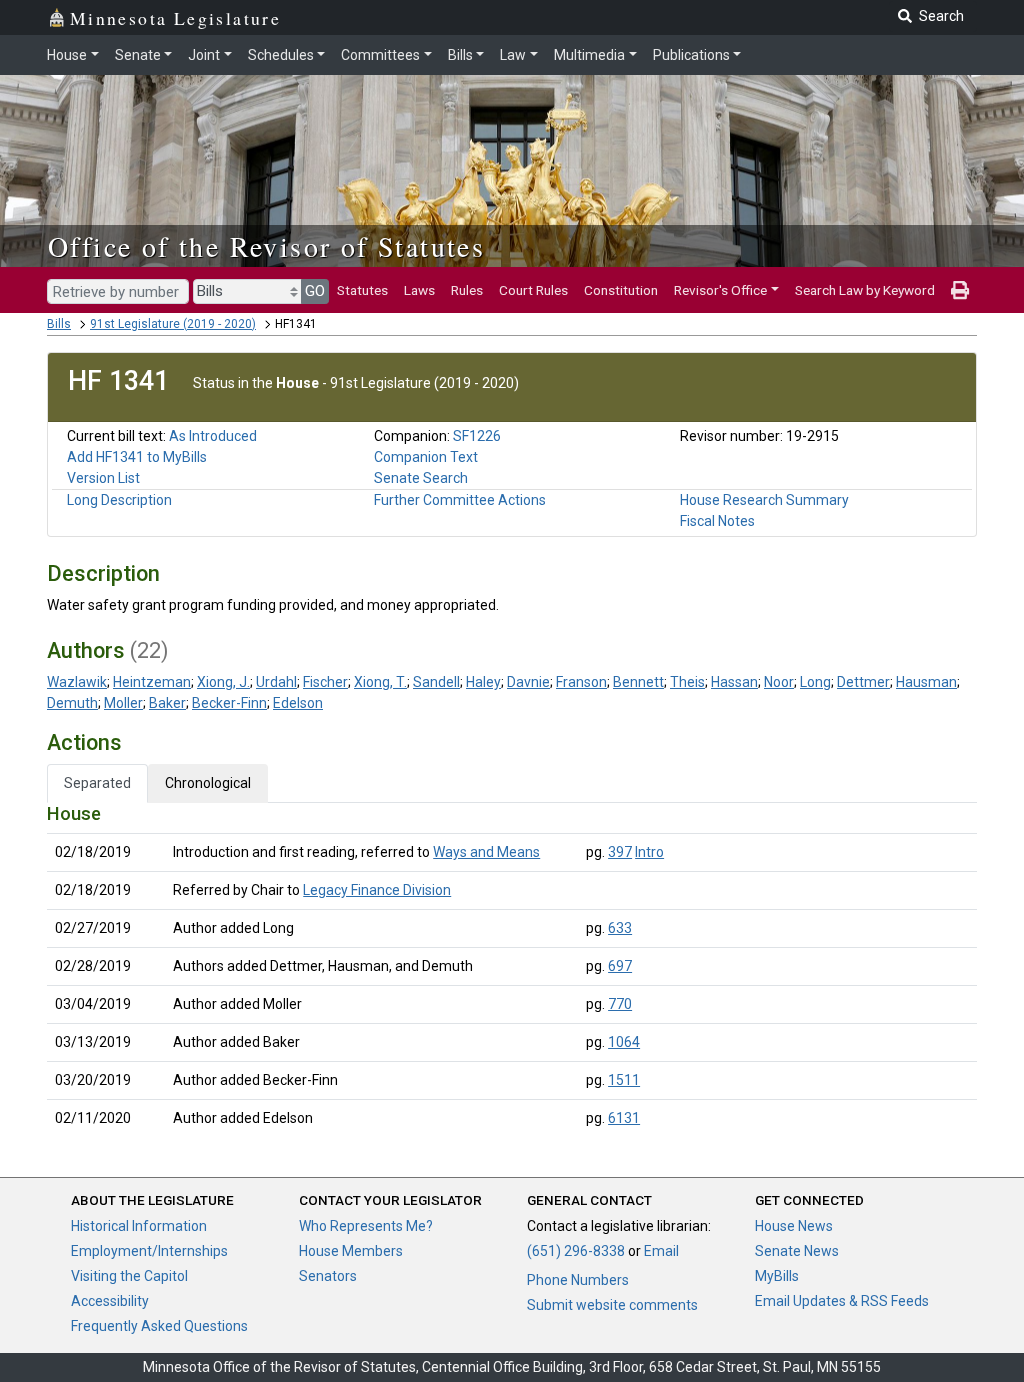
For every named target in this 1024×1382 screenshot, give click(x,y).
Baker (167, 703)
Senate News (797, 1251)
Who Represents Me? (366, 1226)
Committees (380, 55)
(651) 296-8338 (576, 1251)
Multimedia (589, 55)
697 (620, 966)
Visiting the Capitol (129, 1276)
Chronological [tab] (208, 783)
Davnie (528, 682)
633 (620, 928)
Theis (687, 682)
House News (794, 1226)
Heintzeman (152, 682)
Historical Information (139, 1226)
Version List (103, 478)
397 (620, 852)
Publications (691, 55)
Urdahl (276, 682)
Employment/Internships (149, 1251)
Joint (204, 55)
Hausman (926, 682)
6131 (624, 1118)
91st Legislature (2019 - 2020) (173, 324)
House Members (351, 1251)
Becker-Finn (229, 703)
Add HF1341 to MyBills (137, 457)
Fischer (325, 682)
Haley (483, 682)
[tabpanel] (512, 970)
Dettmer (863, 682)
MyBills (777, 1276)
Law (513, 55)
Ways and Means (486, 852)
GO (315, 291)
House (67, 55)
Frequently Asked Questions (159, 1326)
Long (815, 682)
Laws (419, 290)
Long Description (119, 500)
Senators (328, 1276)
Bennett (638, 682)
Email (661, 1251)
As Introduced (213, 436)
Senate (138, 55)
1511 (624, 1080)
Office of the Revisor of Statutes (266, 246)
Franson (581, 682)
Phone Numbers (578, 1280)
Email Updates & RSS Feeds (842, 1301)
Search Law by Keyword (865, 290)
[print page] (960, 290)
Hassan (734, 682)
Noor (779, 682)
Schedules (281, 55)
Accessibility (110, 1301)
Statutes (362, 290)
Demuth (72, 703)
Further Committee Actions (460, 500)
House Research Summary (764, 500)
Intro (649, 852)
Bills (460, 55)
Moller (123, 703)
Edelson (298, 703)
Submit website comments (612, 1305)
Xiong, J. (223, 682)
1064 (624, 1042)
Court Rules (533, 290)
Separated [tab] (97, 783)
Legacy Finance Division (377, 890)
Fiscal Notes (717, 521)
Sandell (436, 682)
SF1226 (477, 436)
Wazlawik (77, 682)
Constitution (621, 290)
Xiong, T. (380, 682)
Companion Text (426, 457)
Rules (467, 290)
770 (620, 1004)
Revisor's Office (720, 290)
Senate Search (421, 478)
